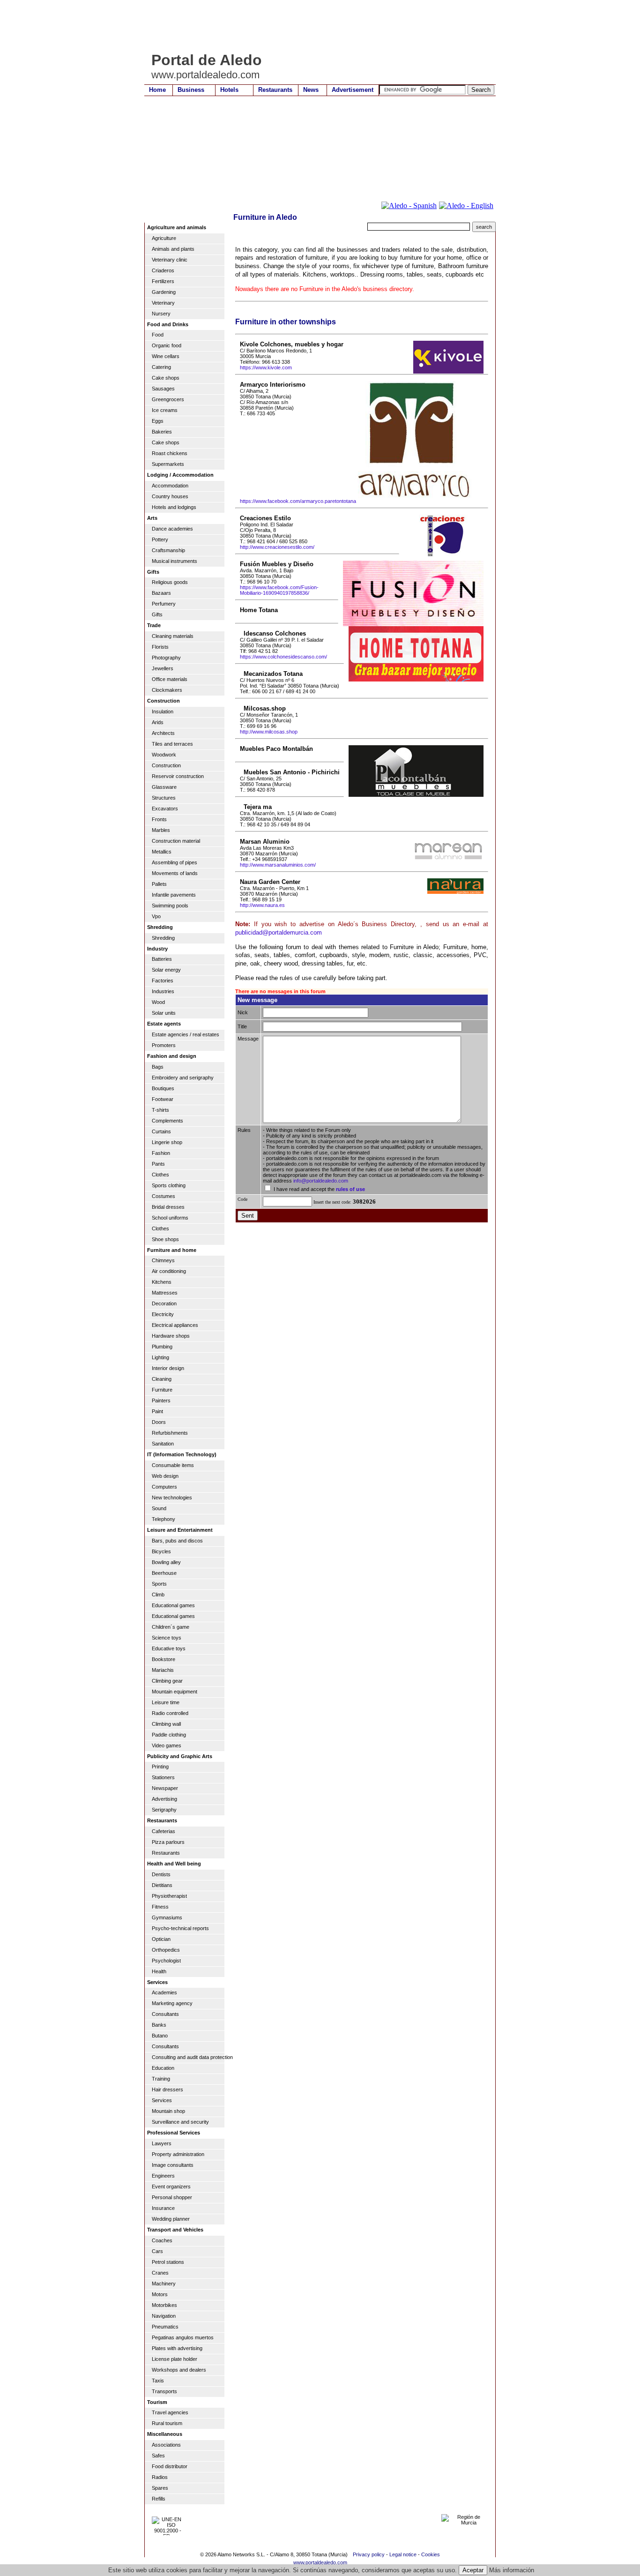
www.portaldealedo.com (320, 2562)
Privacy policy (369, 2554)
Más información (512, 2570)
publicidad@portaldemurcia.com (279, 932)
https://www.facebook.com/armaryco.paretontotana (298, 501)
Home (157, 90)
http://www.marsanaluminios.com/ (278, 865)
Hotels (229, 90)
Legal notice (403, 2554)
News (311, 90)
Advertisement (353, 90)
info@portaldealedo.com (321, 1181)
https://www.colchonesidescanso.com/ (283, 657)
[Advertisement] (315, 26)
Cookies (431, 2554)
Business (191, 90)
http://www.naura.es (262, 905)
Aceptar (473, 2570)
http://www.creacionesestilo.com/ (277, 547)
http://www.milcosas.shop (269, 732)
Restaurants (275, 90)
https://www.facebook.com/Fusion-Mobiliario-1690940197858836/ (279, 590)
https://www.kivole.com (266, 367)
